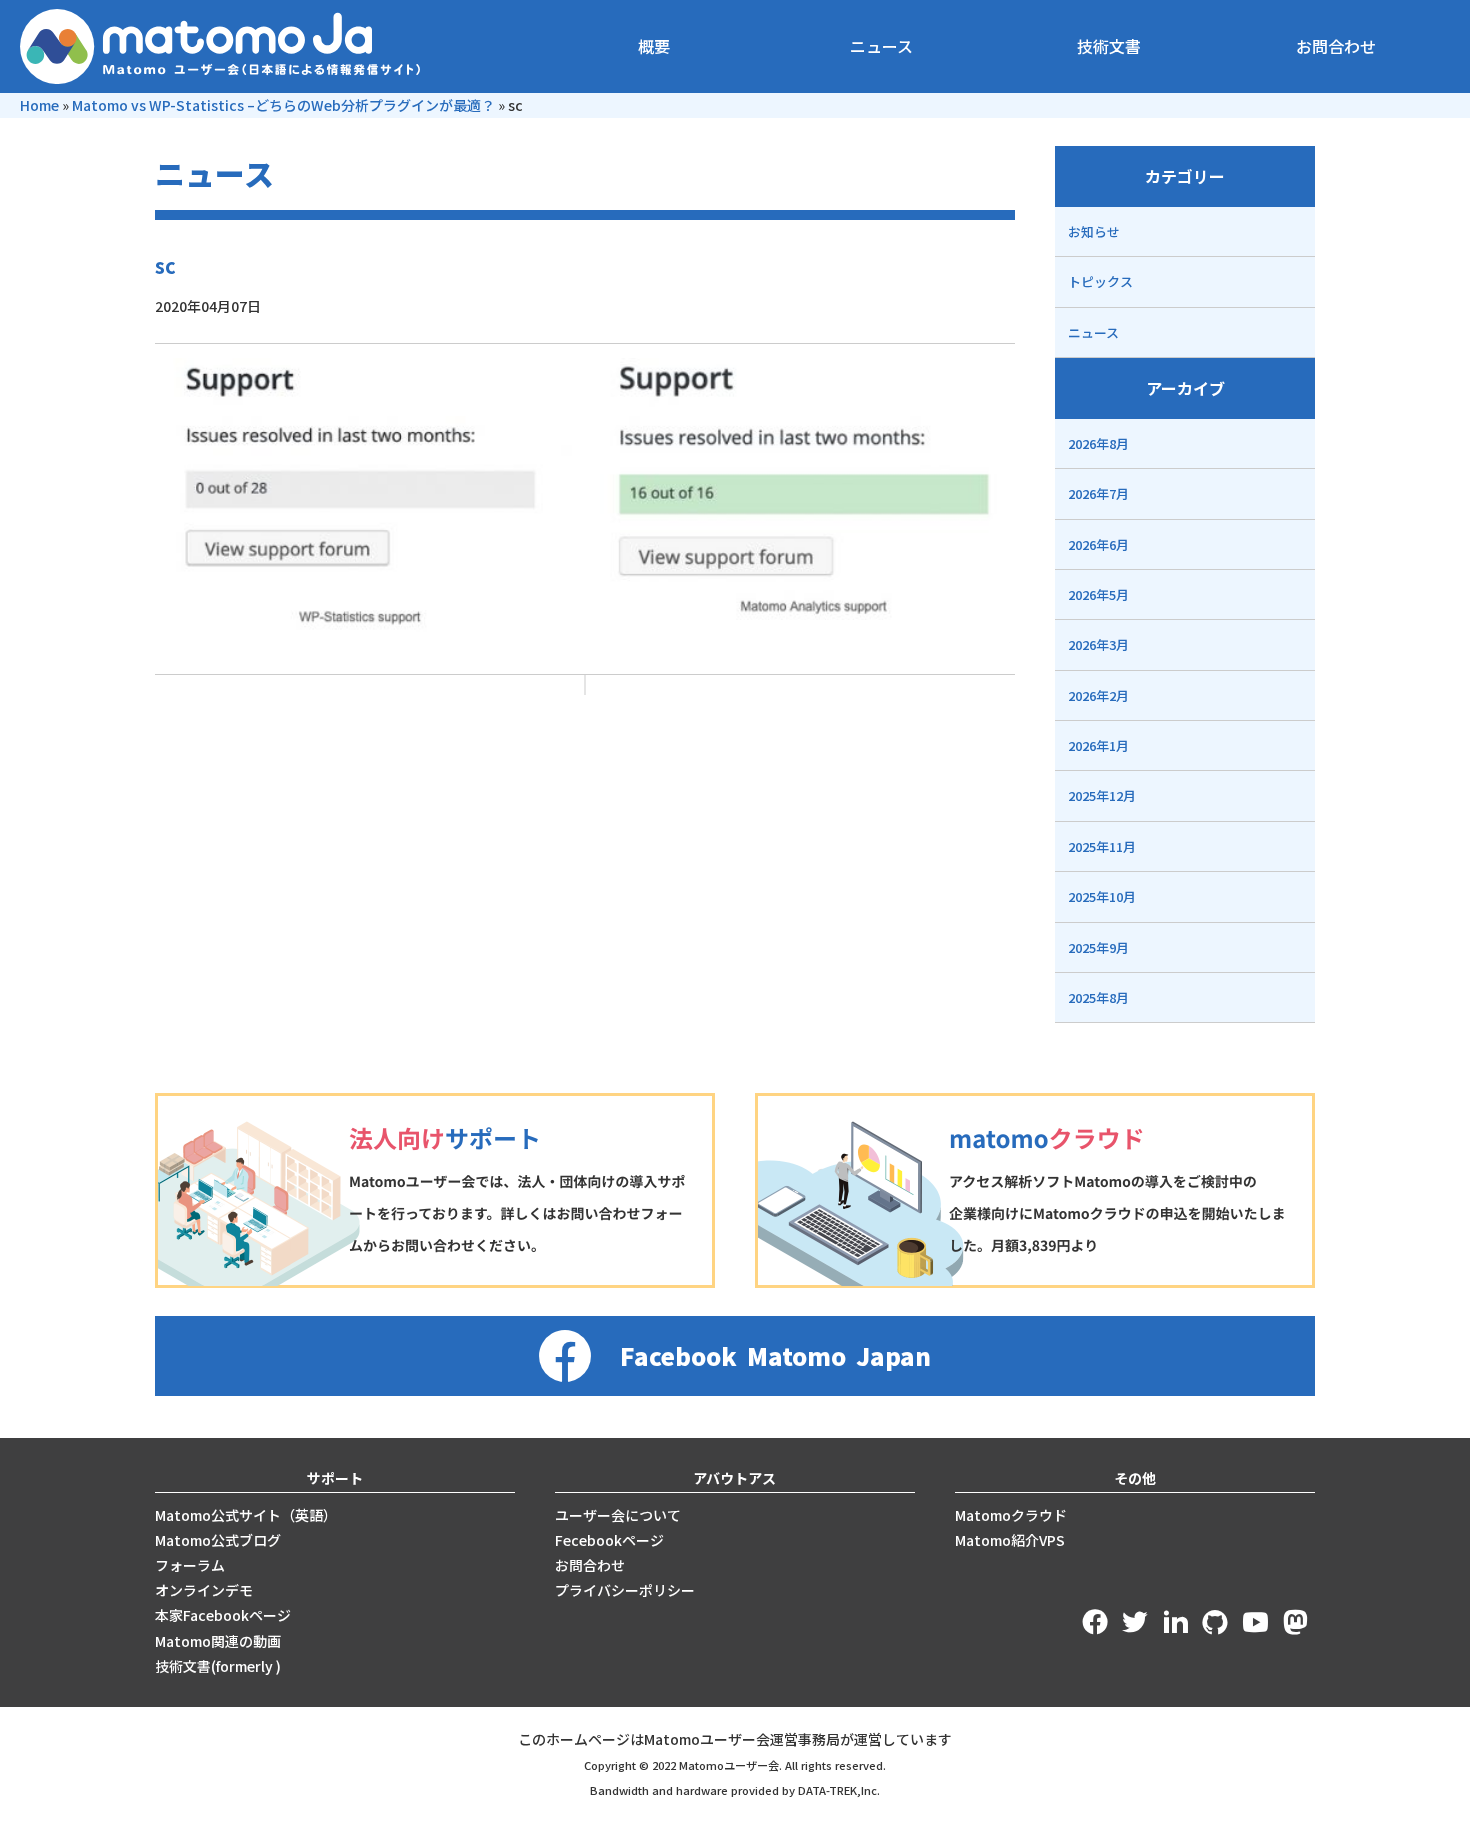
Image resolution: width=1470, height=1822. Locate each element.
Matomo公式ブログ (218, 1540)
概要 (654, 46)
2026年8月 (1098, 443)
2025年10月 (1102, 896)
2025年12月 (1102, 795)
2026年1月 (1098, 745)
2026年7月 (1098, 493)
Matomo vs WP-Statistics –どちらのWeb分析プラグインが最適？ (283, 105)
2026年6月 (1098, 544)
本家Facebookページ (223, 1615)
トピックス (1100, 281)
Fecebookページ (609, 1540)
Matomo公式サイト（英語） (246, 1515)
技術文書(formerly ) (218, 1666)
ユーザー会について (618, 1515)
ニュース (881, 46)
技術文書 (1109, 46)
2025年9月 (1098, 947)
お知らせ (1094, 231)
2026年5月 (1098, 594)
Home (39, 105)
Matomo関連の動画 (218, 1641)
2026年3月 (1098, 644)
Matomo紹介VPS (1010, 1540)
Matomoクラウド (1011, 1515)
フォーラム (190, 1565)
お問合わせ (1336, 46)
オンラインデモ (204, 1590)
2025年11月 (1102, 846)
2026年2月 (1098, 695)
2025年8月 (1098, 997)
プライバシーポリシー (625, 1590)
